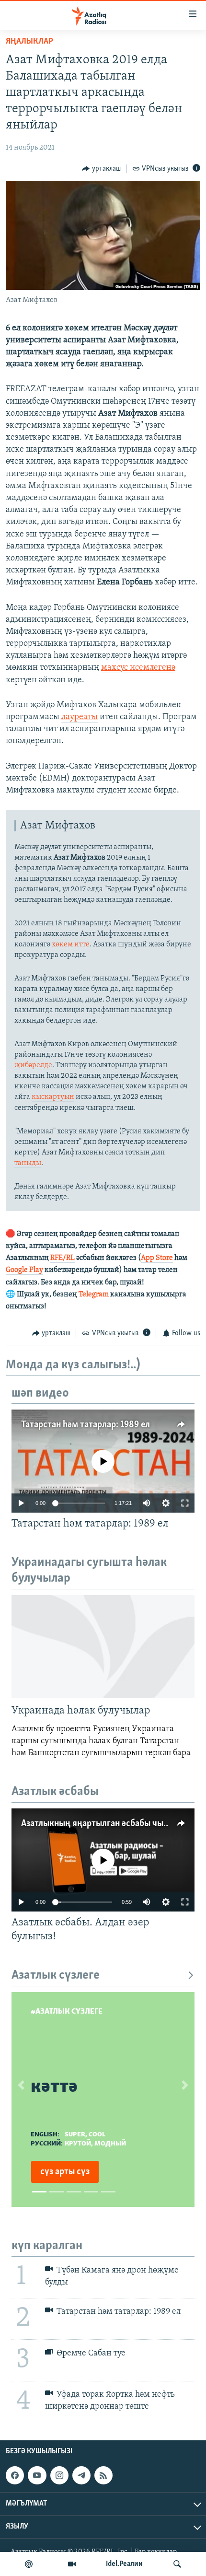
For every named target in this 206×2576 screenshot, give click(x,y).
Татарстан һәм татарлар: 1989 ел (86, 1425)
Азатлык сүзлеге (56, 1976)
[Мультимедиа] (72, 2564)
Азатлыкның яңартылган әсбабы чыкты (100, 1824)
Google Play (24, 1270)
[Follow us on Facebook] (15, 2475)
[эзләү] (177, 2564)
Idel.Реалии (124, 2564)
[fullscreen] (185, 1503)
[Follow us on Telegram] (81, 2475)
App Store (157, 1258)
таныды (28, 1163)
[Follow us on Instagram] (59, 2475)
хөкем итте (71, 944)
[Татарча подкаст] (29, 2564)
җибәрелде (33, 1065)
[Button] (101, 169)
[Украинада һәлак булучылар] (103, 1647)
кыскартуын (53, 1097)
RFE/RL (63, 1258)
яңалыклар (29, 42)
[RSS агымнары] (103, 2475)
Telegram (94, 1294)
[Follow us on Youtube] (37, 2475)
